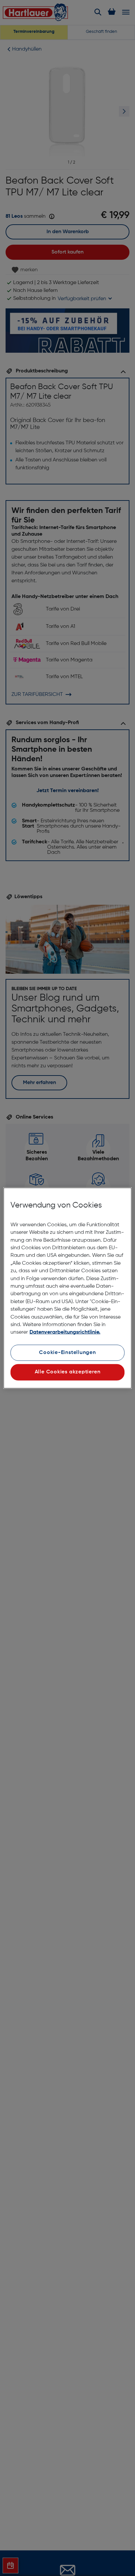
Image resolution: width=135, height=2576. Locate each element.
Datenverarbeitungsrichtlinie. (65, 1332)
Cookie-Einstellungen (67, 1352)
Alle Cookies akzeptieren (68, 1372)
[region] (67, 1288)
